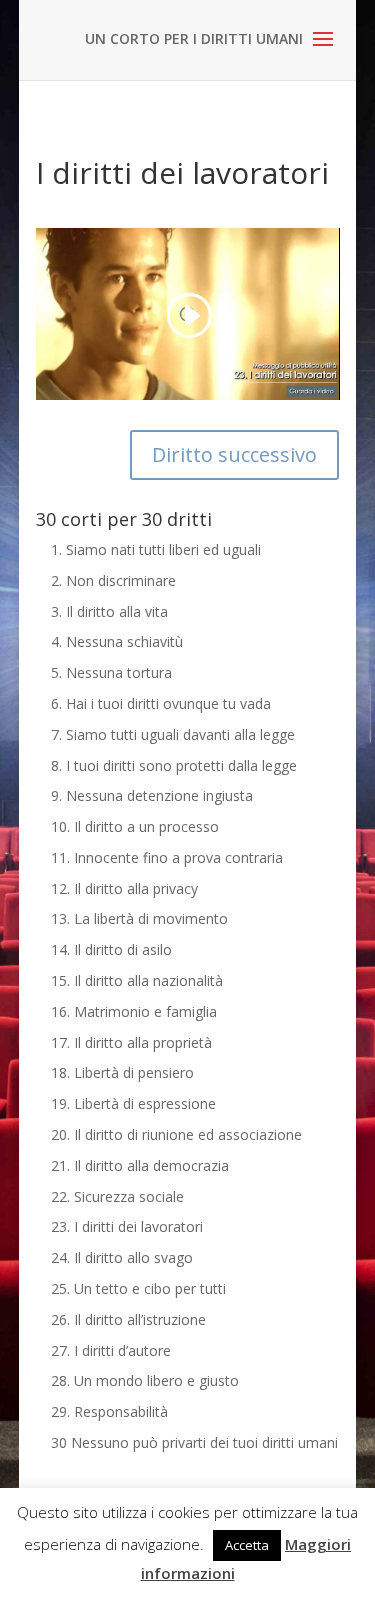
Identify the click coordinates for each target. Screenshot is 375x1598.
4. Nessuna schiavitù (117, 641)
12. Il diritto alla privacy (124, 888)
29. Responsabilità (109, 1411)
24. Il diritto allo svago (122, 1257)
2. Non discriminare (113, 580)
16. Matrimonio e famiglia (134, 1011)
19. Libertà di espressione (133, 1103)
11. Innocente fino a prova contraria (167, 857)
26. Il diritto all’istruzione (128, 1319)
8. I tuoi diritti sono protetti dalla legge (174, 765)
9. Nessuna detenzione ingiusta (152, 795)
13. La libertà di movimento (139, 918)
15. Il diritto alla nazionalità (137, 980)
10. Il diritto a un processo (135, 826)
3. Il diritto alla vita (109, 611)
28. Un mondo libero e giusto (145, 1380)
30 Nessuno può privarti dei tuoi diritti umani (194, 1442)
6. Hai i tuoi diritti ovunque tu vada (161, 703)
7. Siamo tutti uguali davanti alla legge (173, 734)
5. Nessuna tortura (111, 672)
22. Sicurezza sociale (117, 1196)
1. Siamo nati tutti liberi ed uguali (156, 549)
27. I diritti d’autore (111, 1350)
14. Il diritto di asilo (111, 949)
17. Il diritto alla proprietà (131, 1042)
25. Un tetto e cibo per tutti (138, 1288)
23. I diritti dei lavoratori (127, 1226)
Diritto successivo (234, 454)
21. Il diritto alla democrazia (140, 1165)
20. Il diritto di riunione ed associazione (176, 1134)
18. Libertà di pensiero (122, 1072)
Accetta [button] (247, 1545)
